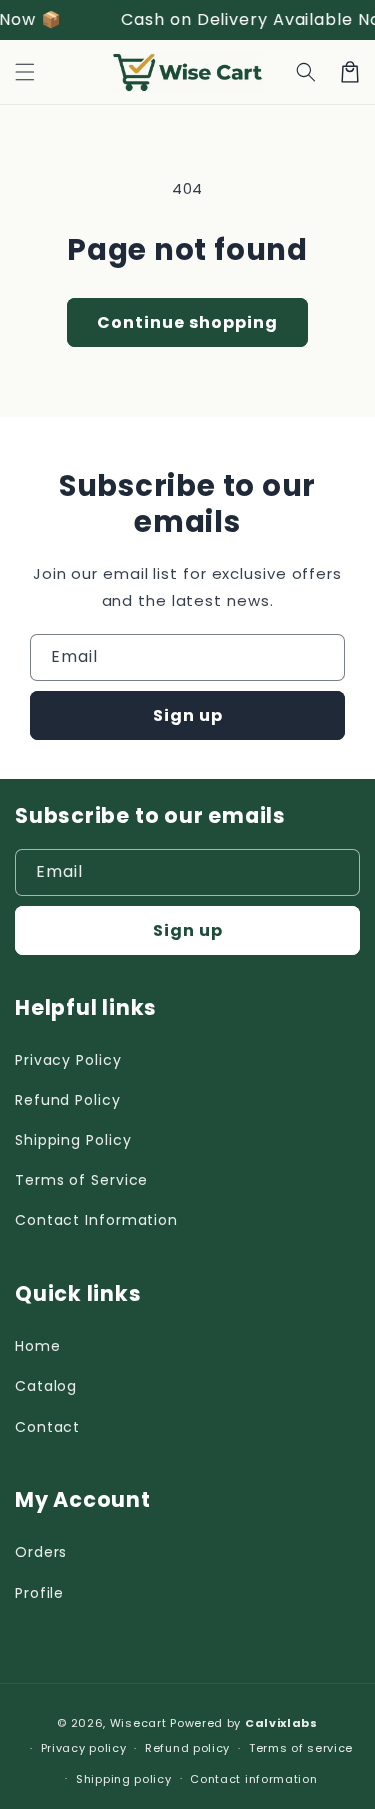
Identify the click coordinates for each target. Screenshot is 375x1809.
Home (38, 1346)
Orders (41, 1552)
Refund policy (187, 1748)
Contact (47, 1427)
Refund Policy (68, 1100)
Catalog (46, 1386)
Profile (39, 1593)
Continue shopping (187, 322)
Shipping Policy (73, 1140)
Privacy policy (84, 1748)
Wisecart (138, 1723)
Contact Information (96, 1220)
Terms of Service (81, 1180)
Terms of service (301, 1748)
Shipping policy (124, 1779)
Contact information (253, 1779)
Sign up (188, 715)
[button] (25, 72)
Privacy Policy (68, 1060)
